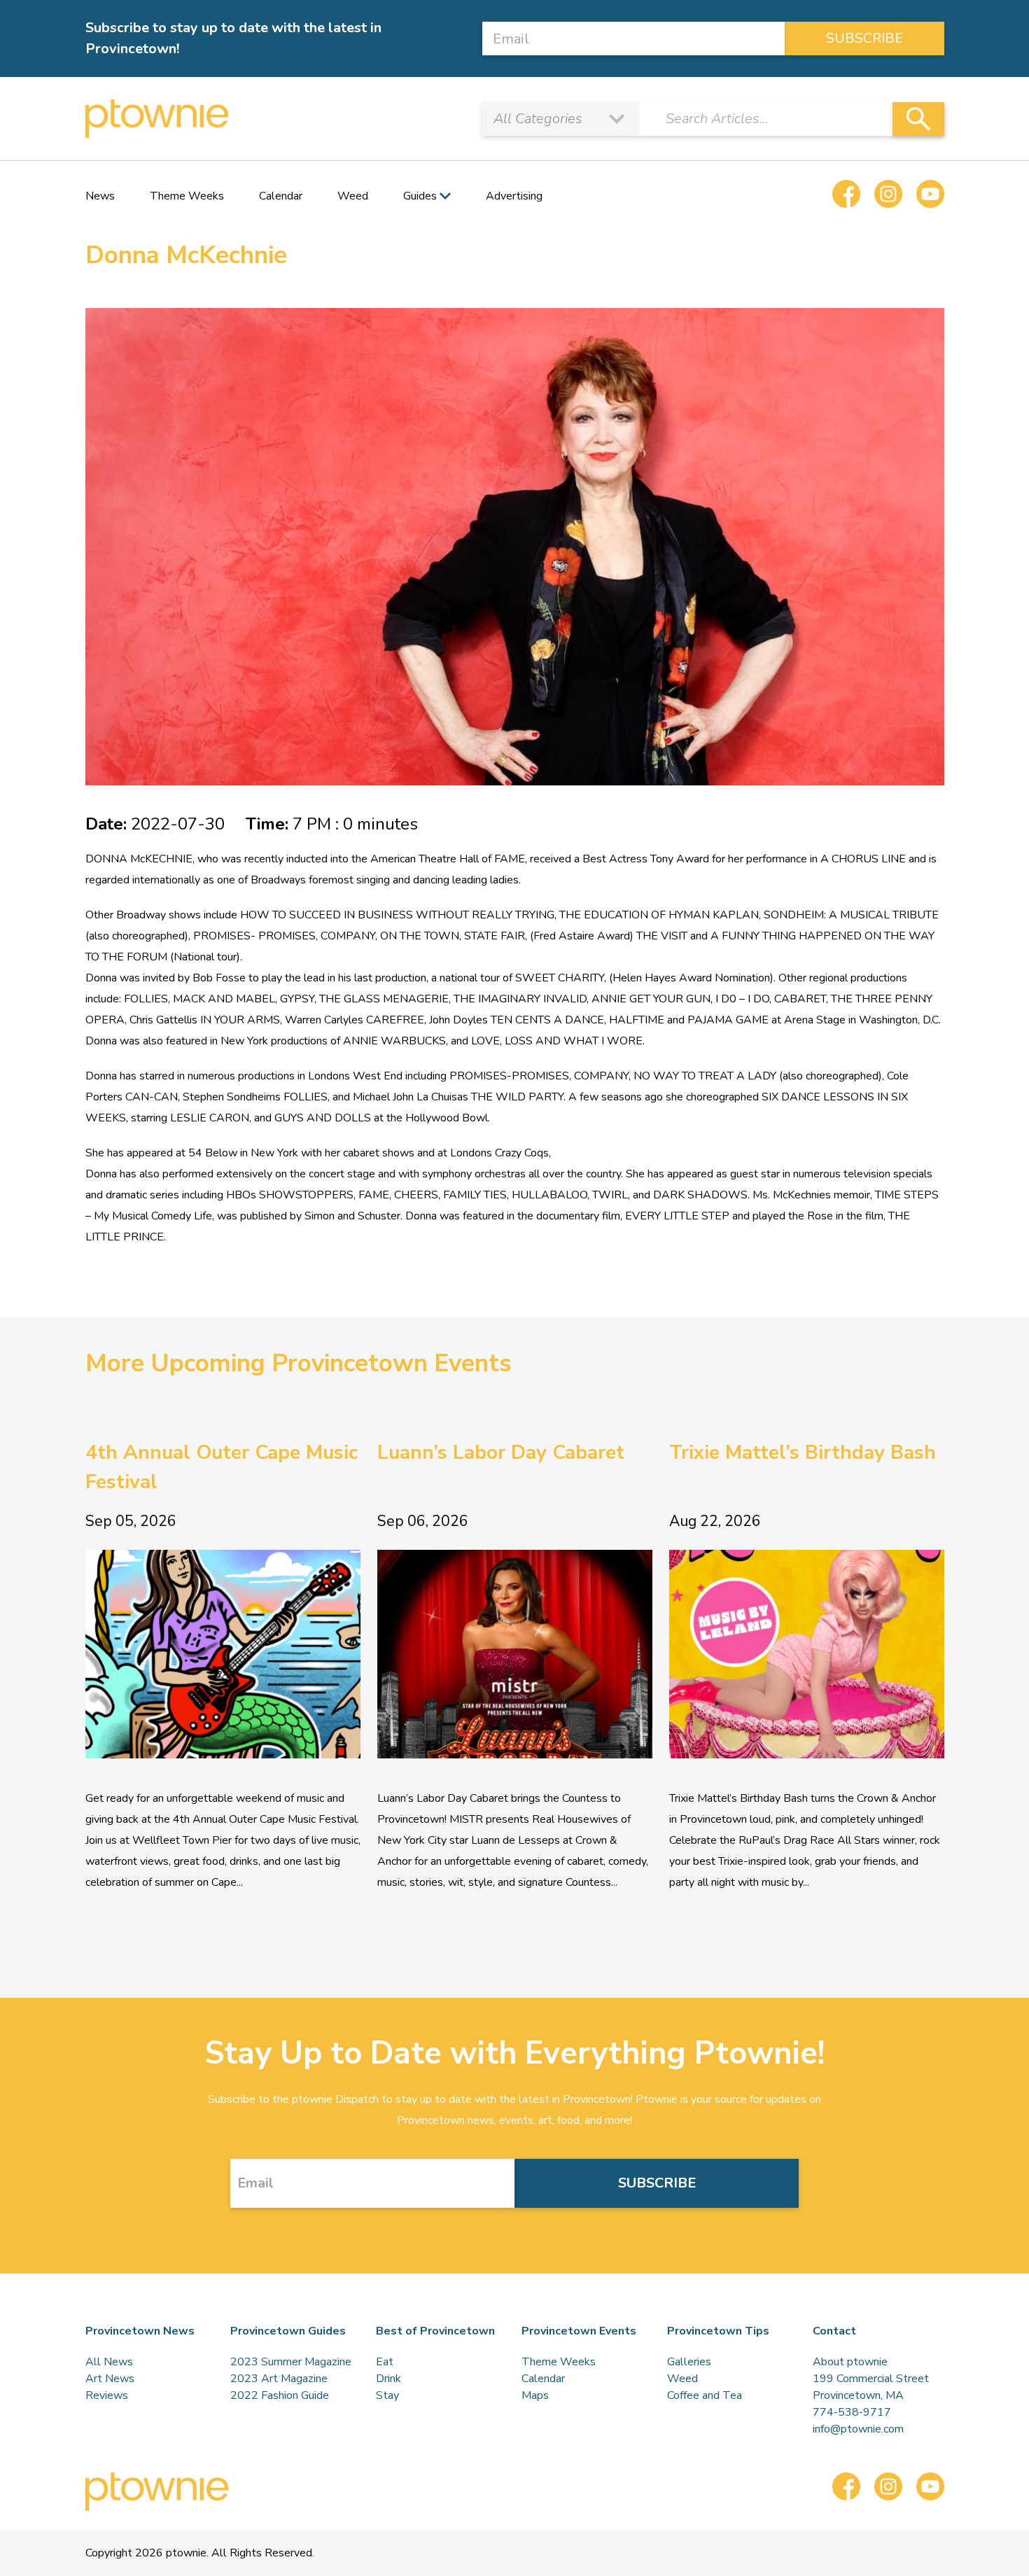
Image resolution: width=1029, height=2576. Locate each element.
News (100, 196)
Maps (535, 2395)
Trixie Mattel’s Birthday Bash (803, 1452)
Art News (110, 2379)
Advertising (514, 196)
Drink (388, 2379)
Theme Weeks (187, 196)
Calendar (281, 196)
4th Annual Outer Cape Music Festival (222, 1467)
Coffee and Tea (705, 2395)
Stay (387, 2395)
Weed (353, 196)
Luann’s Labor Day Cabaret (501, 1452)
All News (109, 2362)
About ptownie (850, 2362)
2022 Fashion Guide (280, 2395)
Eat (385, 2362)
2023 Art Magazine (279, 2379)
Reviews (107, 2395)
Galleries (689, 2362)
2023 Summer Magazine (291, 2362)
